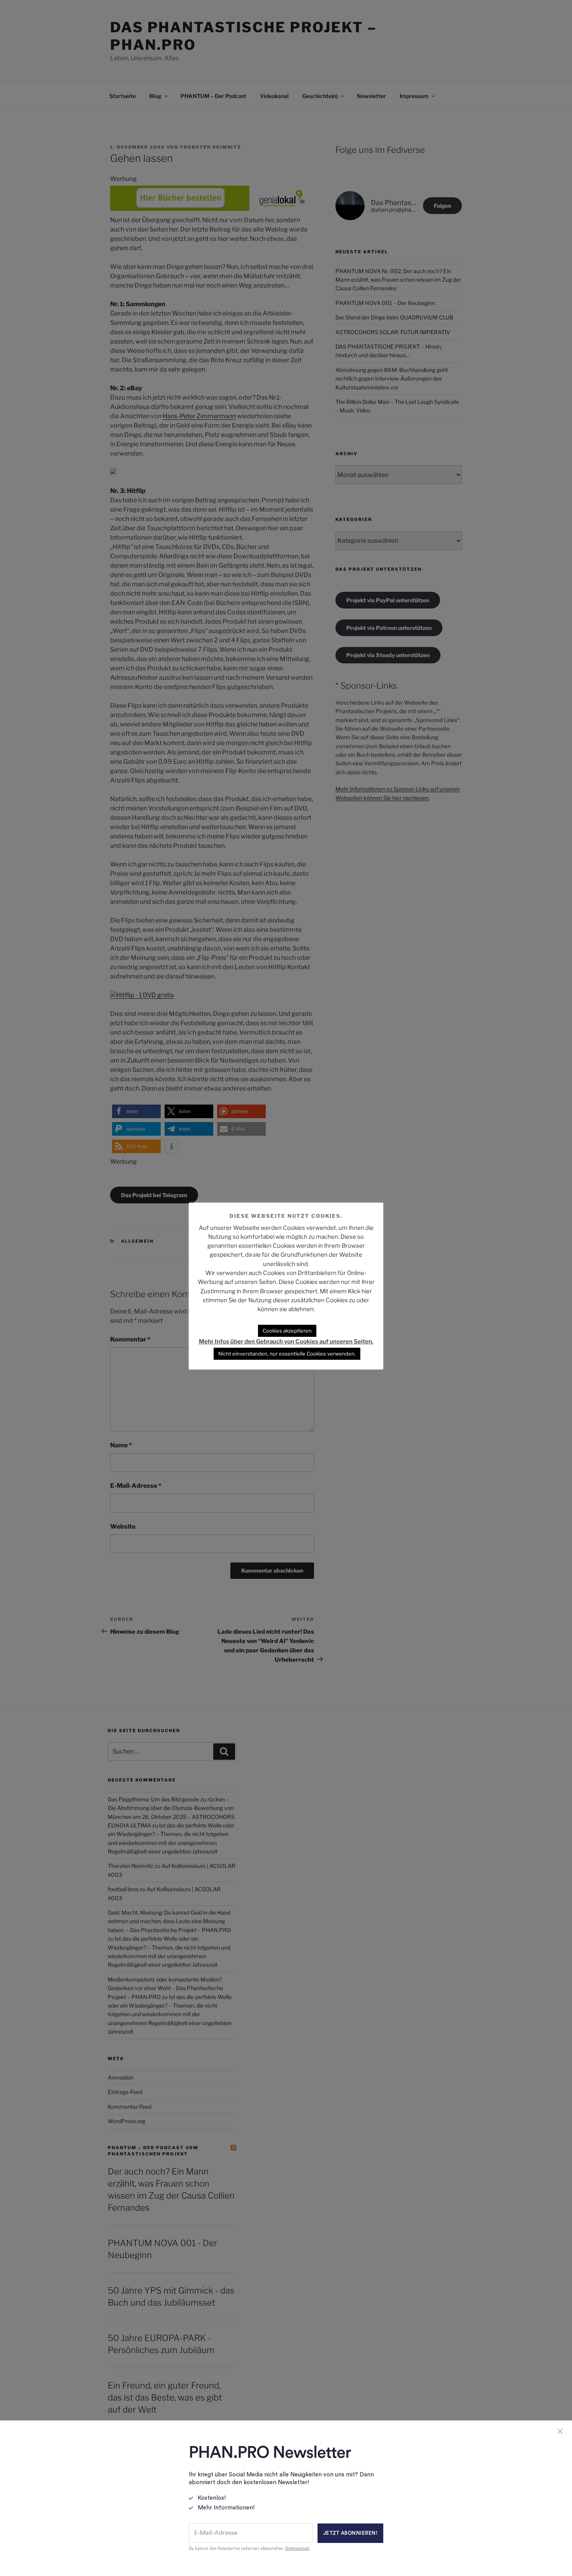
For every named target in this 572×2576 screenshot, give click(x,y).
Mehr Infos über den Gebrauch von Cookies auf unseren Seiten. (286, 1341)
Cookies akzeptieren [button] (287, 1331)
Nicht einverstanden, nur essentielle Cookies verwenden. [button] (287, 1354)
